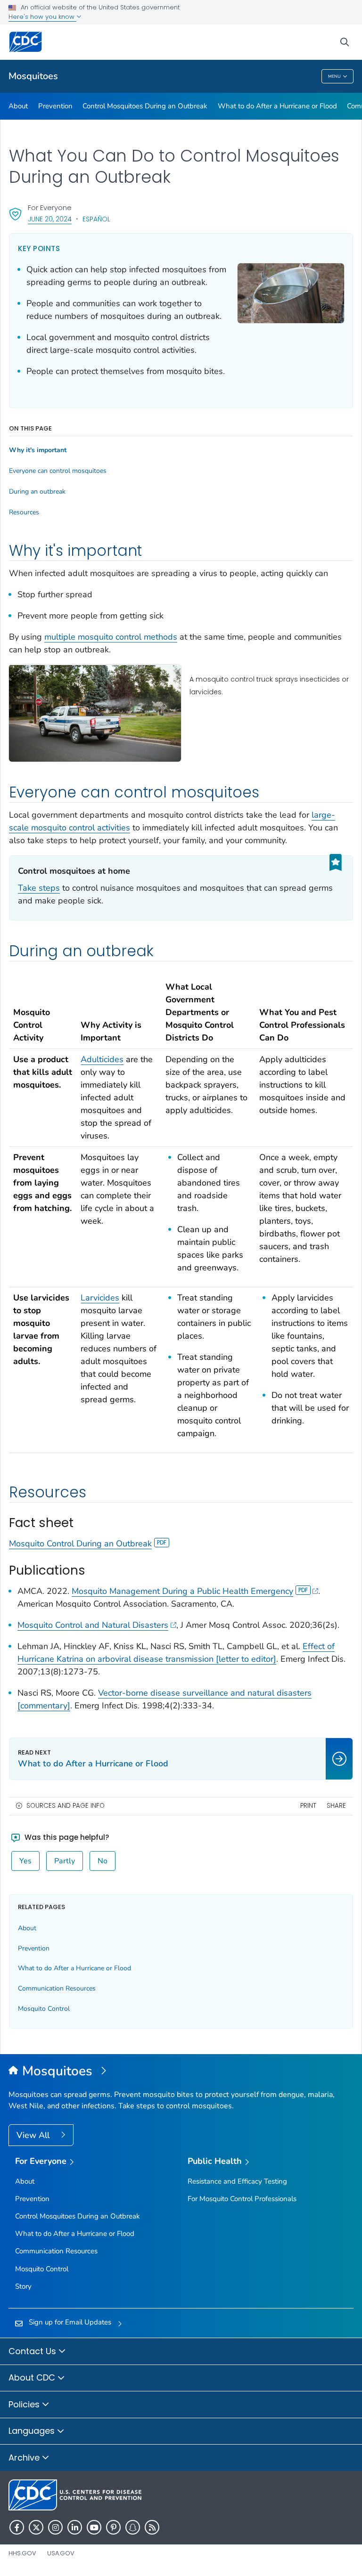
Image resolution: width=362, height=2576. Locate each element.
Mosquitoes (33, 76)
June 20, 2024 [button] (50, 219)
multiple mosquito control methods (111, 637)
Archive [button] (25, 2458)
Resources (24, 512)
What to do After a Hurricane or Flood (277, 106)
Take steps (39, 888)
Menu (334, 76)
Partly (65, 1861)
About (18, 106)
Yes (25, 1861)
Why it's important (38, 450)
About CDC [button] (33, 2377)
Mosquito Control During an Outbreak (80, 1544)
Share (336, 1806)
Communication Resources (57, 1988)
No (103, 1861)
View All (34, 2135)
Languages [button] (33, 2431)
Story (23, 2286)
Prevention (55, 106)
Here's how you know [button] (42, 17)
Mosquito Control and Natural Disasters (93, 1625)
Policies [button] (25, 2404)
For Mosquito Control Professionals (242, 2199)
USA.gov (61, 2553)
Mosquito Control (44, 2009)
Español (96, 219)
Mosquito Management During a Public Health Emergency (182, 1591)
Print (308, 1806)
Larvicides (100, 1298)
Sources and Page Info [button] (66, 1806)
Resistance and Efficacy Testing (237, 2181)
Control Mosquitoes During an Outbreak (145, 106)
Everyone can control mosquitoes (58, 471)
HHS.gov (22, 2553)
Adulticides (102, 1059)
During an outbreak (37, 492)
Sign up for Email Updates (70, 2322)
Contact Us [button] (33, 2351)
